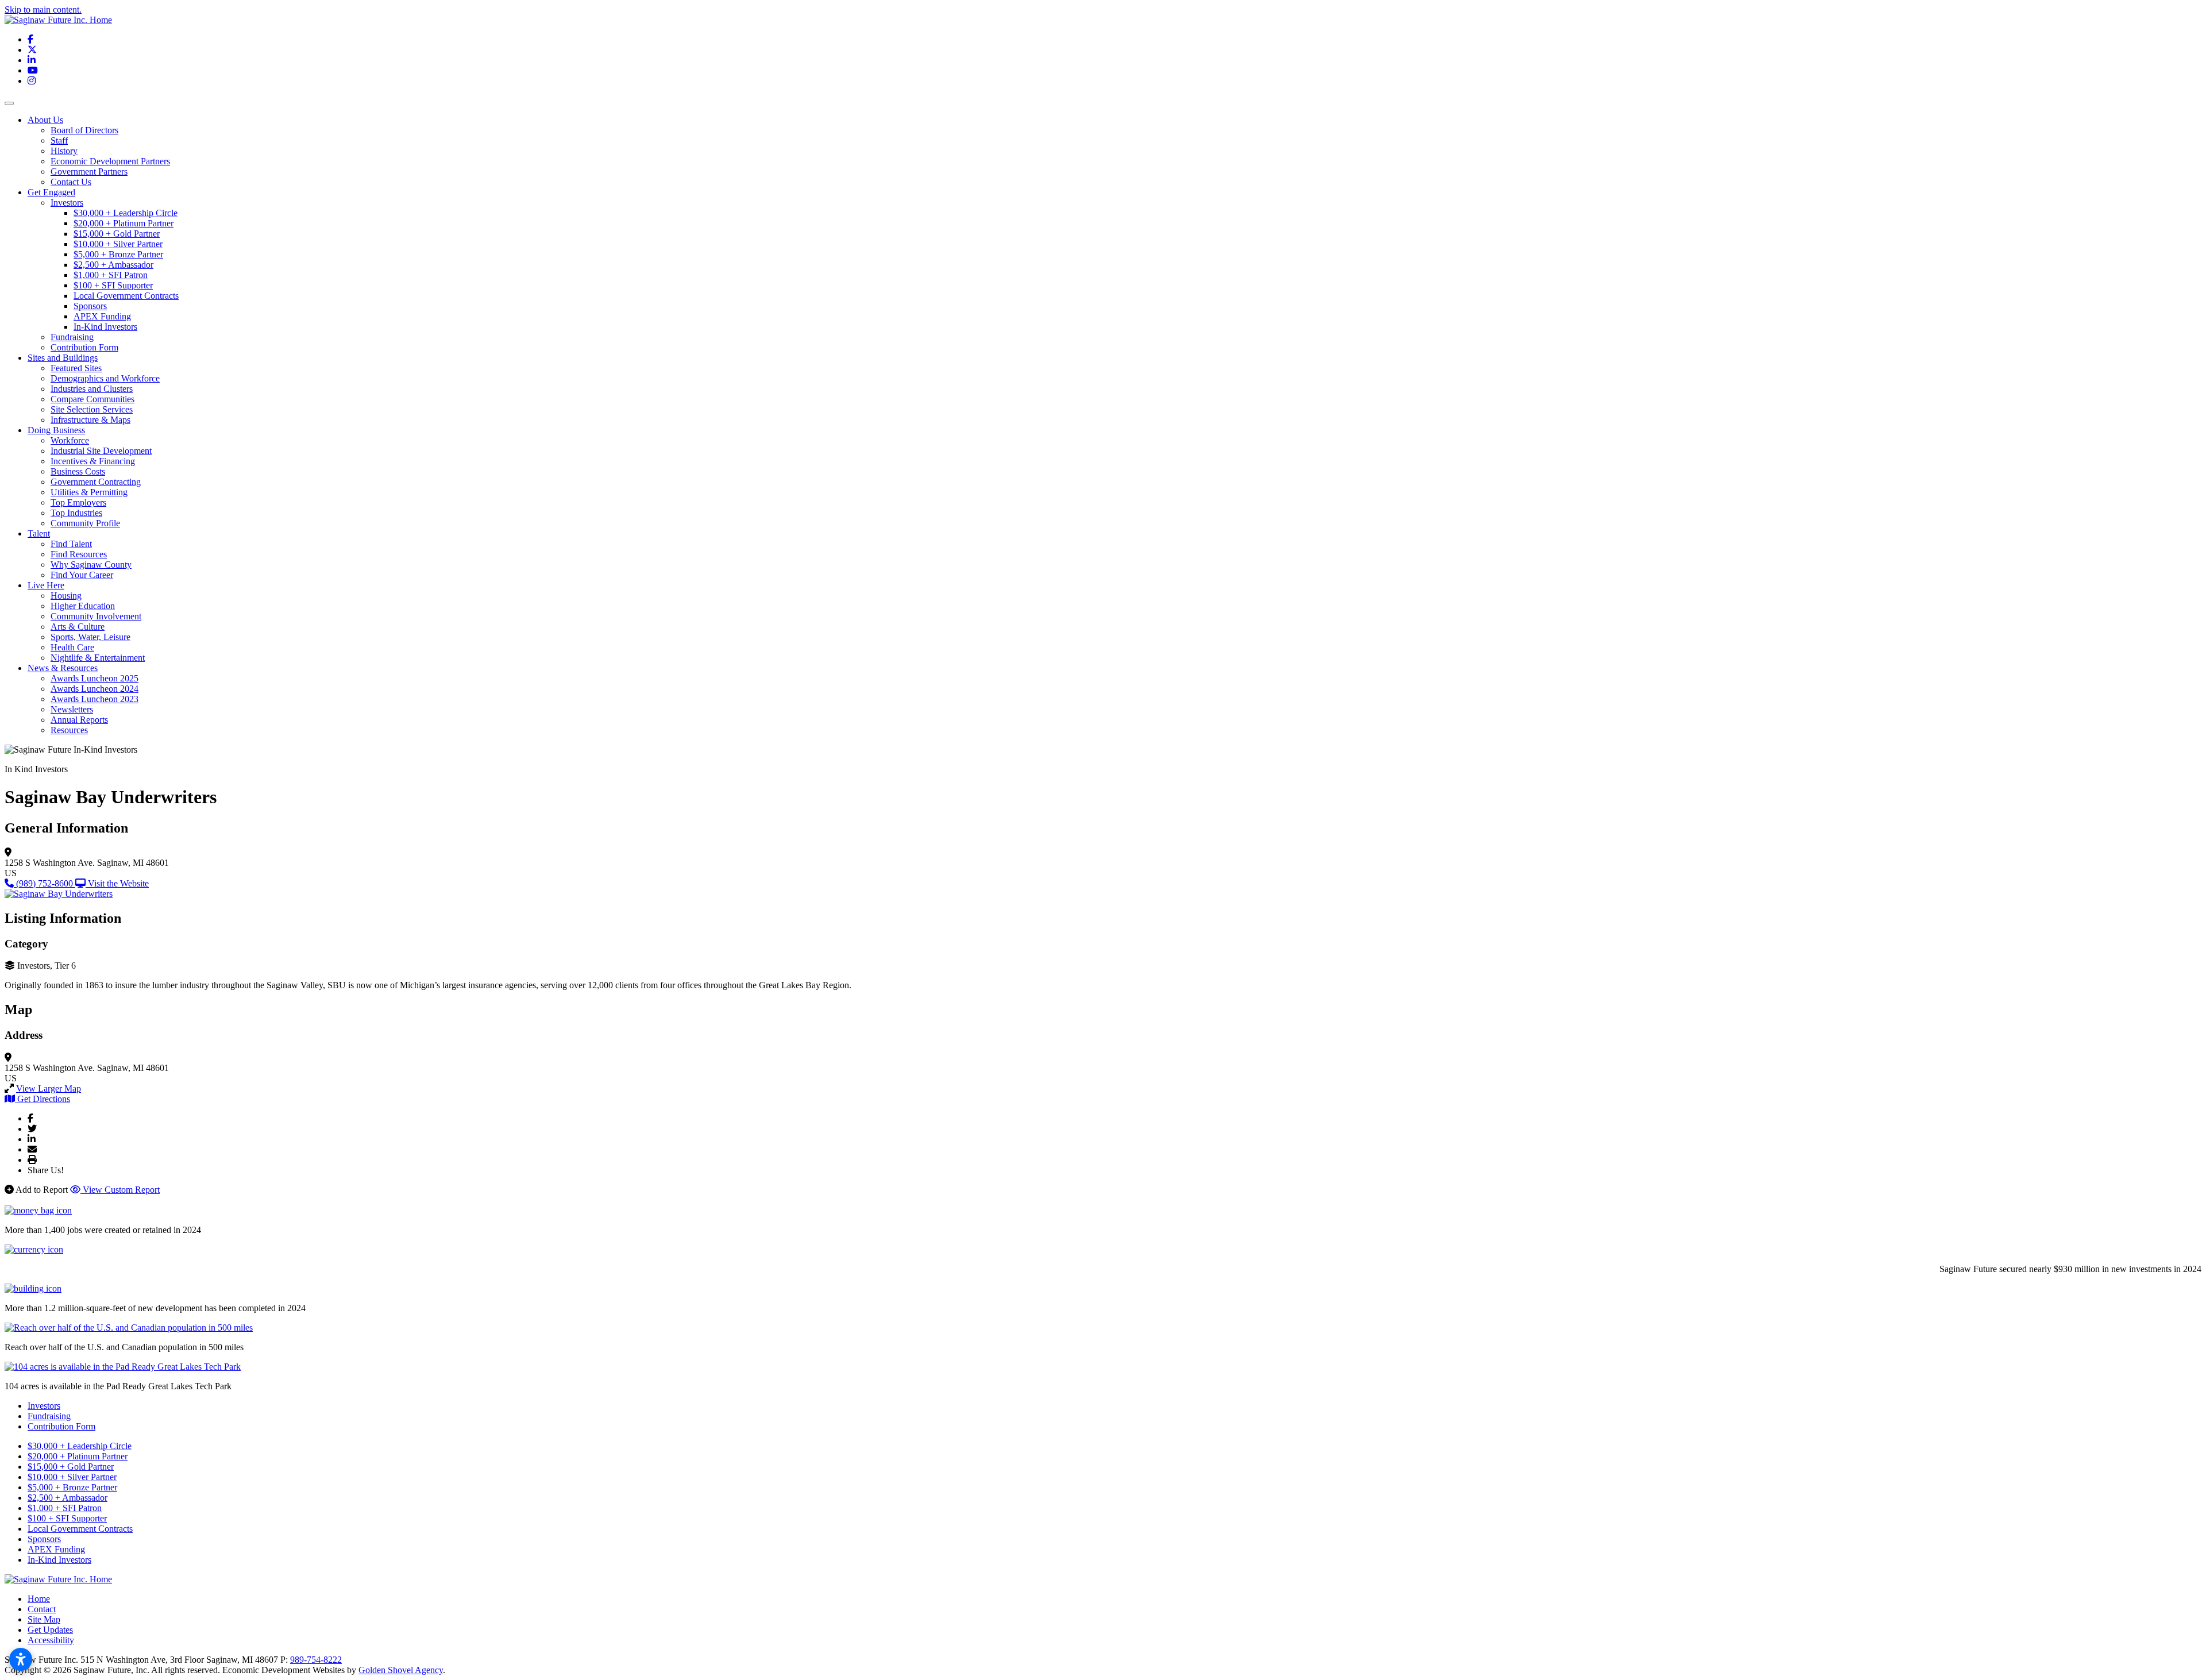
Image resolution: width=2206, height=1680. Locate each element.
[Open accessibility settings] (21, 1659)
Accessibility (51, 1640)
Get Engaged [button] (51, 192)
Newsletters (72, 709)
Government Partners (89, 172)
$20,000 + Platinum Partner (124, 223)
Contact (42, 1609)
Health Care (72, 647)
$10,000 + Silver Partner (118, 244)
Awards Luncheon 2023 (95, 699)
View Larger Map (49, 1088)
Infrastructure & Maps (90, 420)
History (64, 151)
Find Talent (71, 544)
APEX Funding (102, 316)
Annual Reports (79, 720)
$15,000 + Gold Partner (117, 234)
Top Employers (78, 502)
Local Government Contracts (126, 296)
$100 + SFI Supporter (113, 285)
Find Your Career (82, 575)
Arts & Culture (78, 627)
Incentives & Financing (93, 461)
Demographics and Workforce (105, 378)
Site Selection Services (92, 409)
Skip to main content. (43, 9)
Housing (66, 596)
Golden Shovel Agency (401, 1670)
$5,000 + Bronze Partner (118, 254)
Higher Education (83, 606)
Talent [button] (39, 533)
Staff (59, 140)
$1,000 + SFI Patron (111, 275)
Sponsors (90, 306)
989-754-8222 (316, 1660)
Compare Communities (92, 399)
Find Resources (79, 554)
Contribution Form (84, 347)
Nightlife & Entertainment (98, 658)
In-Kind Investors (105, 327)
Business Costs (78, 471)
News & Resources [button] (63, 668)
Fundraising (72, 337)
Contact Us (71, 182)
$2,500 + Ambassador (113, 265)
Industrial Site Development (101, 451)
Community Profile (85, 523)
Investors (67, 203)
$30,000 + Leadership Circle (126, 213)
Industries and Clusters (92, 389)
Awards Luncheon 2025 (95, 678)
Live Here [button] (46, 585)
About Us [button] (45, 120)
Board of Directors (84, 130)
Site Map (44, 1619)
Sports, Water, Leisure (90, 637)
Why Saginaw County (91, 565)
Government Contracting (96, 482)
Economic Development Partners (110, 161)
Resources (69, 730)
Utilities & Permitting (89, 492)
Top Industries (76, 513)
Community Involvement (96, 616)
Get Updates (50, 1630)
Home (39, 1599)
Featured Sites (76, 368)
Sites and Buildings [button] (63, 358)
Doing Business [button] (56, 430)
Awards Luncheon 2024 (95, 689)
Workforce (70, 440)
